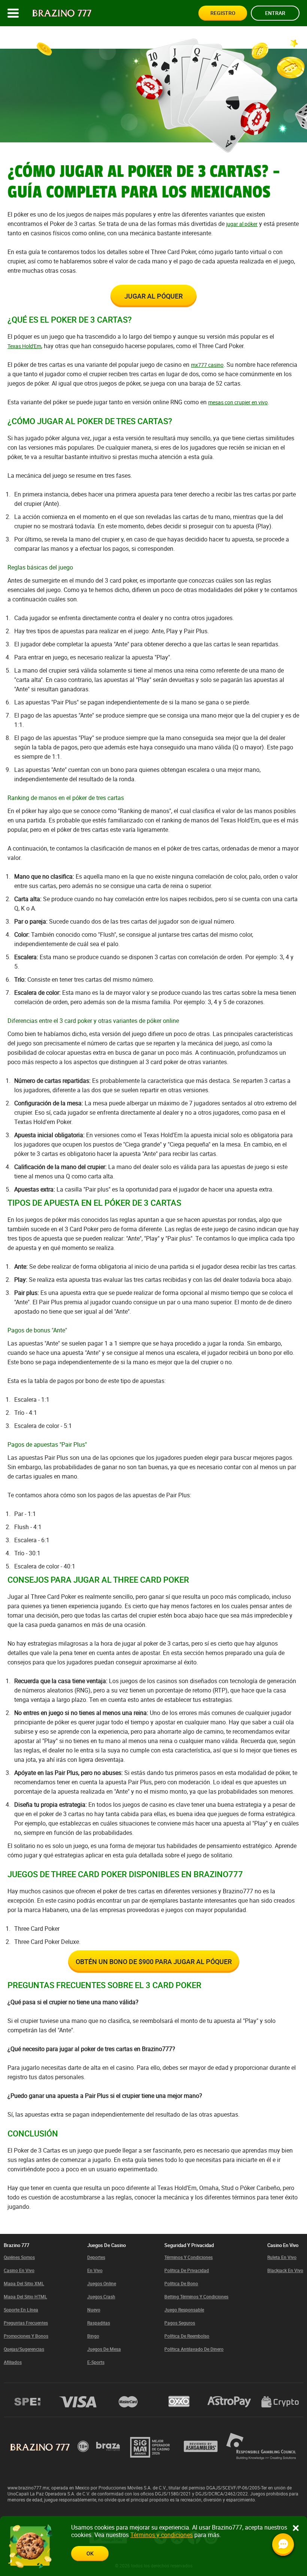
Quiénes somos (19, 2257)
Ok (90, 2553)
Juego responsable (184, 2310)
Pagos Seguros (180, 2323)
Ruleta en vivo (282, 2257)
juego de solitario (209, 1855)
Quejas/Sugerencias (24, 2349)
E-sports (96, 2362)
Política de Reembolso (187, 2336)
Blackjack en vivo (285, 2270)
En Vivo (95, 2270)
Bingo (93, 2336)
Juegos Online (102, 2283)
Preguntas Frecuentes (26, 2323)
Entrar (275, 13)
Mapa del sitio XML (24, 2283)
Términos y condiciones (189, 2257)
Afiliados (13, 2362)
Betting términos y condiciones (196, 2296)
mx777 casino (207, 365)
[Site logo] (62, 13)
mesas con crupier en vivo (238, 402)
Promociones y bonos (26, 2336)
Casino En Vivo (19, 2270)
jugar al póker (242, 224)
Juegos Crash (101, 2296)
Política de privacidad (187, 2270)
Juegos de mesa (104, 2349)
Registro (223, 13)
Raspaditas (99, 2323)
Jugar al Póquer (153, 296)
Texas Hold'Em (24, 346)
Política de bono (181, 2283)
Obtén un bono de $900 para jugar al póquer (154, 1962)
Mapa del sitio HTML (25, 2296)
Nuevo (94, 2310)
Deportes (96, 2257)
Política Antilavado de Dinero (194, 2349)
